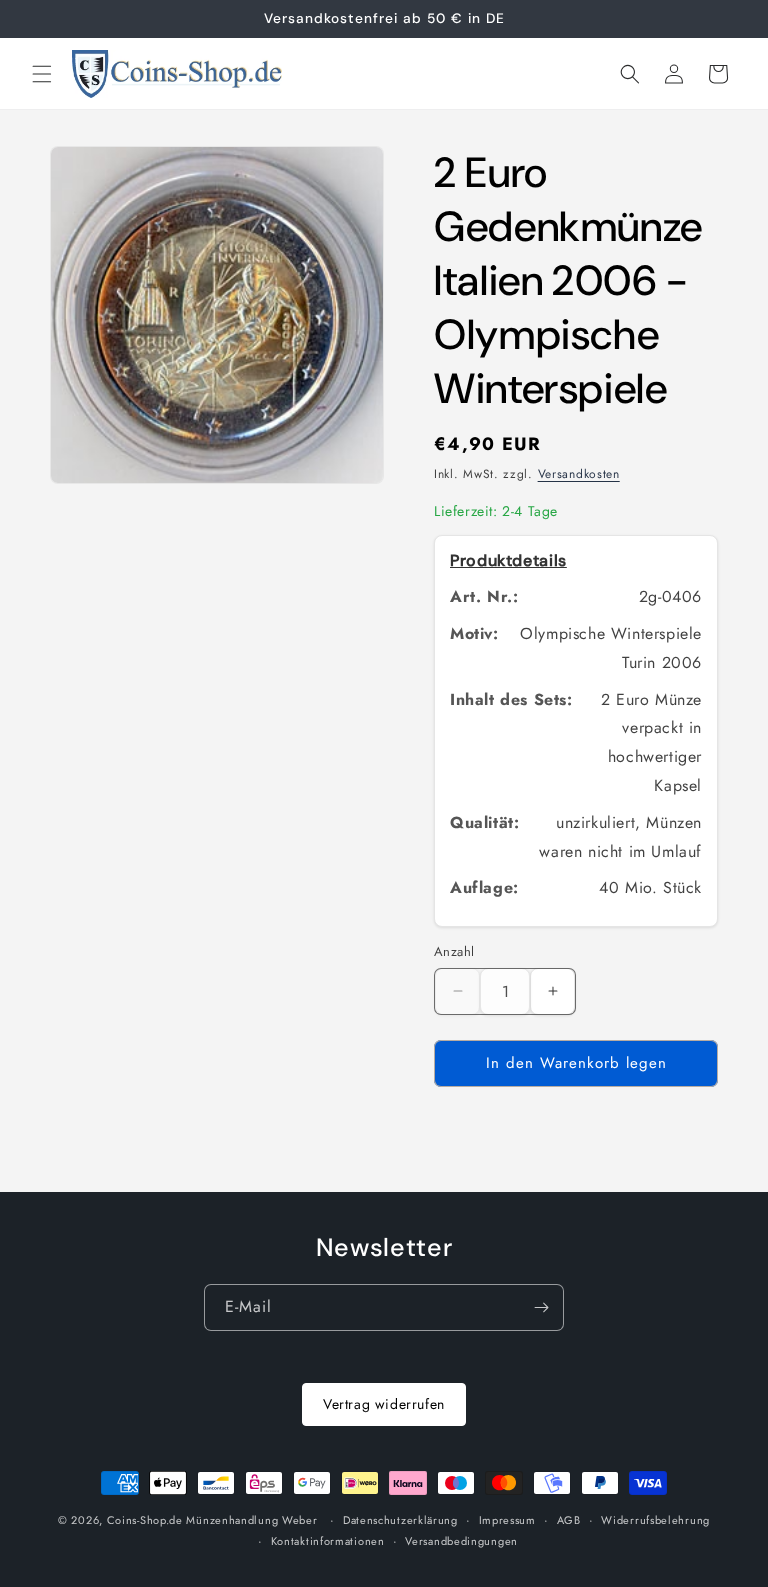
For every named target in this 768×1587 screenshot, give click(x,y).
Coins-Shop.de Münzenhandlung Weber (212, 1520)
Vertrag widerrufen (384, 1404)
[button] (42, 74)
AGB (569, 1520)
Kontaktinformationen (328, 1541)
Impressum (507, 1520)
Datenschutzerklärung (400, 1520)
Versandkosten (579, 474)
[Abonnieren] (541, 1307)
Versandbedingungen (461, 1541)
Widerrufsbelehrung (655, 1520)
